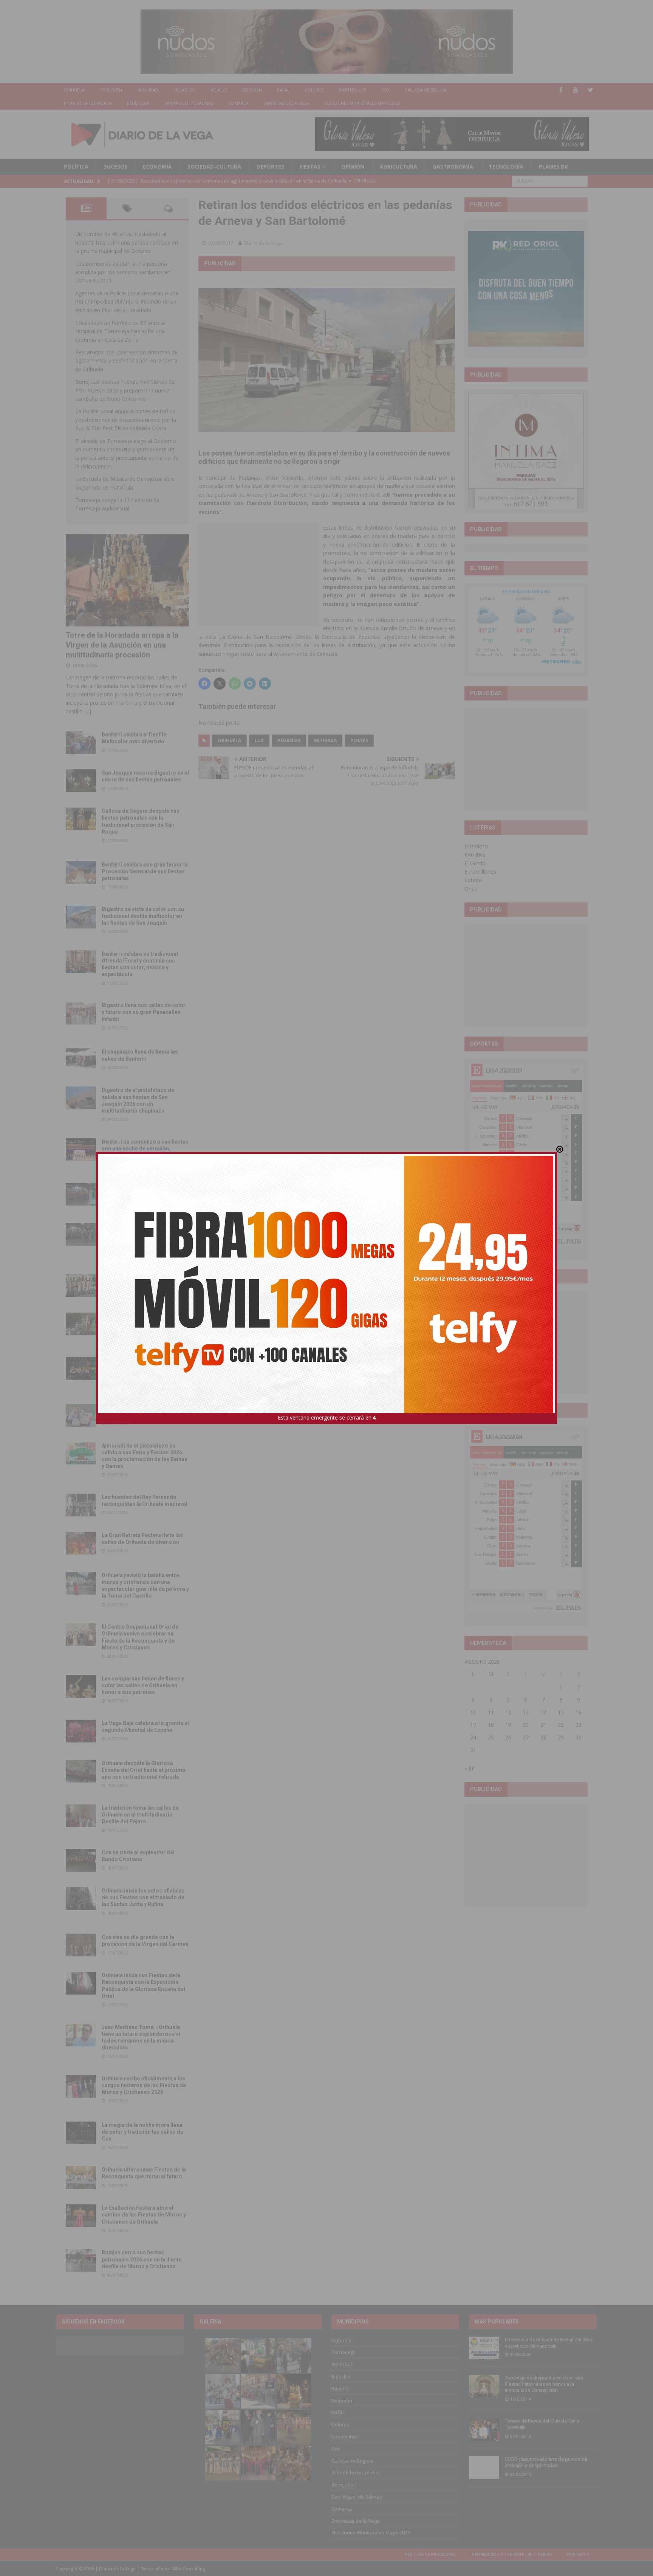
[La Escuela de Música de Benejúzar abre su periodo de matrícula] (484, 2348)
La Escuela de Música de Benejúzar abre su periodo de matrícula (549, 2343)
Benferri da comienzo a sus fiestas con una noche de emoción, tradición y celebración (145, 1149)
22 (561, 1725)
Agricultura (398, 167)
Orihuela (74, 90)
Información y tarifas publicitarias (511, 2554)
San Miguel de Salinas (189, 103)
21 (543, 1725)
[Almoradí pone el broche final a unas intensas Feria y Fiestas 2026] (81, 1194)
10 (473, 1712)
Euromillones (480, 872)
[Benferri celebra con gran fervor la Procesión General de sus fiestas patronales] (81, 873)
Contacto (578, 2554)
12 (508, 1712)
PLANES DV (553, 167)
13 (526, 1712)
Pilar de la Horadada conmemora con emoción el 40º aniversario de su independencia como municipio (145, 1367)
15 (561, 1712)
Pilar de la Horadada (88, 103)
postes (359, 740)
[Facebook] (561, 90)
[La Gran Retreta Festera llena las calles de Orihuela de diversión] (81, 1543)
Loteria (473, 880)
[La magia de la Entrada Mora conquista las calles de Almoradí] (81, 1286)
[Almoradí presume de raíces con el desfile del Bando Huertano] (81, 1415)
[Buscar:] (550, 181)
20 (526, 1725)
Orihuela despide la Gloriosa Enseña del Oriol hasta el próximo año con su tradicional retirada (144, 1770)
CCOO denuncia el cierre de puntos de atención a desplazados (546, 2462)
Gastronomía (453, 167)
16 (579, 1712)
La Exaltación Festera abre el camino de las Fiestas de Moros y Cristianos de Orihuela (144, 2215)
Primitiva (475, 855)
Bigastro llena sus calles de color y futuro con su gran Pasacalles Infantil (144, 1012)
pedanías (289, 740)
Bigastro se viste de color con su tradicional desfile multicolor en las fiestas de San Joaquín (143, 916)
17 (473, 1725)
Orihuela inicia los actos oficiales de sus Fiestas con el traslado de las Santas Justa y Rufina (143, 1897)
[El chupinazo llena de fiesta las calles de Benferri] (81, 1060)
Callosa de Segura (426, 90)
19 (508, 1725)
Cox (385, 90)
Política (76, 167)
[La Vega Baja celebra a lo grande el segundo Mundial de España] (81, 1731)
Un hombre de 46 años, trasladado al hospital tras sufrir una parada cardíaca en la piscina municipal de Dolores (127, 242)
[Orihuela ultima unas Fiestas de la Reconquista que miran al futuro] (81, 2178)
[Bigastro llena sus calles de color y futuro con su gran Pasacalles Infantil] (81, 1013)
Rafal (283, 90)
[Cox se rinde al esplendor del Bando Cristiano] (81, 1860)
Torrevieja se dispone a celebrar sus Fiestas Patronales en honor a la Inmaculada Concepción (544, 2384)
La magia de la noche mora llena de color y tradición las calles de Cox (142, 2132)
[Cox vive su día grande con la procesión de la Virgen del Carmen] (81, 1945)
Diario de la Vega (263, 243)
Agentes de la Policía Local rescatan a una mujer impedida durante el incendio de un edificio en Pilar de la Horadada (127, 302)
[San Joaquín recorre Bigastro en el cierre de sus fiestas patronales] (81, 781)
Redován (252, 90)
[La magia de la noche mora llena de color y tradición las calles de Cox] (81, 2133)
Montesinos (353, 90)
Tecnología (506, 167)
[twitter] (590, 90)
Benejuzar (138, 103)
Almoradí (149, 90)
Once (471, 889)
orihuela (229, 740)
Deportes (270, 167)
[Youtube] (576, 90)
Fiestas (310, 167)
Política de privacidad (430, 2554)
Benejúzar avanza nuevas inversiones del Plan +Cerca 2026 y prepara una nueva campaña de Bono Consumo (125, 390)
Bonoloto (476, 846)
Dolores (314, 90)
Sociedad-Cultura (214, 167)
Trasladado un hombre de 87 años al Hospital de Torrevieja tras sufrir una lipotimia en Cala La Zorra (120, 331)
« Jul (469, 1768)
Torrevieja (111, 90)
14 (543, 1712)
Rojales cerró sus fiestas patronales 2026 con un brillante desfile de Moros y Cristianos (142, 2259)
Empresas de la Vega (286, 103)
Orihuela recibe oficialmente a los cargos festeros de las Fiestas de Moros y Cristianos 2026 (144, 2085)
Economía (157, 167)
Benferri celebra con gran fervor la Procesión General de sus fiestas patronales (145, 871)
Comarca (238, 103)
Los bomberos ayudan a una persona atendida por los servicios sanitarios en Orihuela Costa (123, 272)
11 (491, 1712)
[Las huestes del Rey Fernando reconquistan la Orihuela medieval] (81, 1505)
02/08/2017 (221, 243)
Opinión (353, 167)
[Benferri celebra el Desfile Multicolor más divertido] (81, 742)
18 (491, 1725)
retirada (325, 740)
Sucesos (116, 167)
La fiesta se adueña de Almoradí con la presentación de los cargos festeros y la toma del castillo (144, 1323)
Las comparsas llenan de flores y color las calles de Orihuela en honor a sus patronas (143, 1685)
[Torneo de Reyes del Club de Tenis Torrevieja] (484, 2429)
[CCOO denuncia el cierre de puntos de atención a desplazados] (484, 2468)
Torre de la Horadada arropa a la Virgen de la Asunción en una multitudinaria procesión (122, 645)
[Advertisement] (259, 575)
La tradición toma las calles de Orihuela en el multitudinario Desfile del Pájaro (140, 1815)
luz (259, 740)
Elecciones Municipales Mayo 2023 (362, 103)
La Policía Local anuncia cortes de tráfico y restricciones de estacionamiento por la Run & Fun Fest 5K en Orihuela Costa (126, 420)
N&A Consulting (188, 2569)
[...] (88, 711)
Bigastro (185, 90)
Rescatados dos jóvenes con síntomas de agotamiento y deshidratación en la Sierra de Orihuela (126, 361)
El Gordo (475, 863)
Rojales (219, 90)
